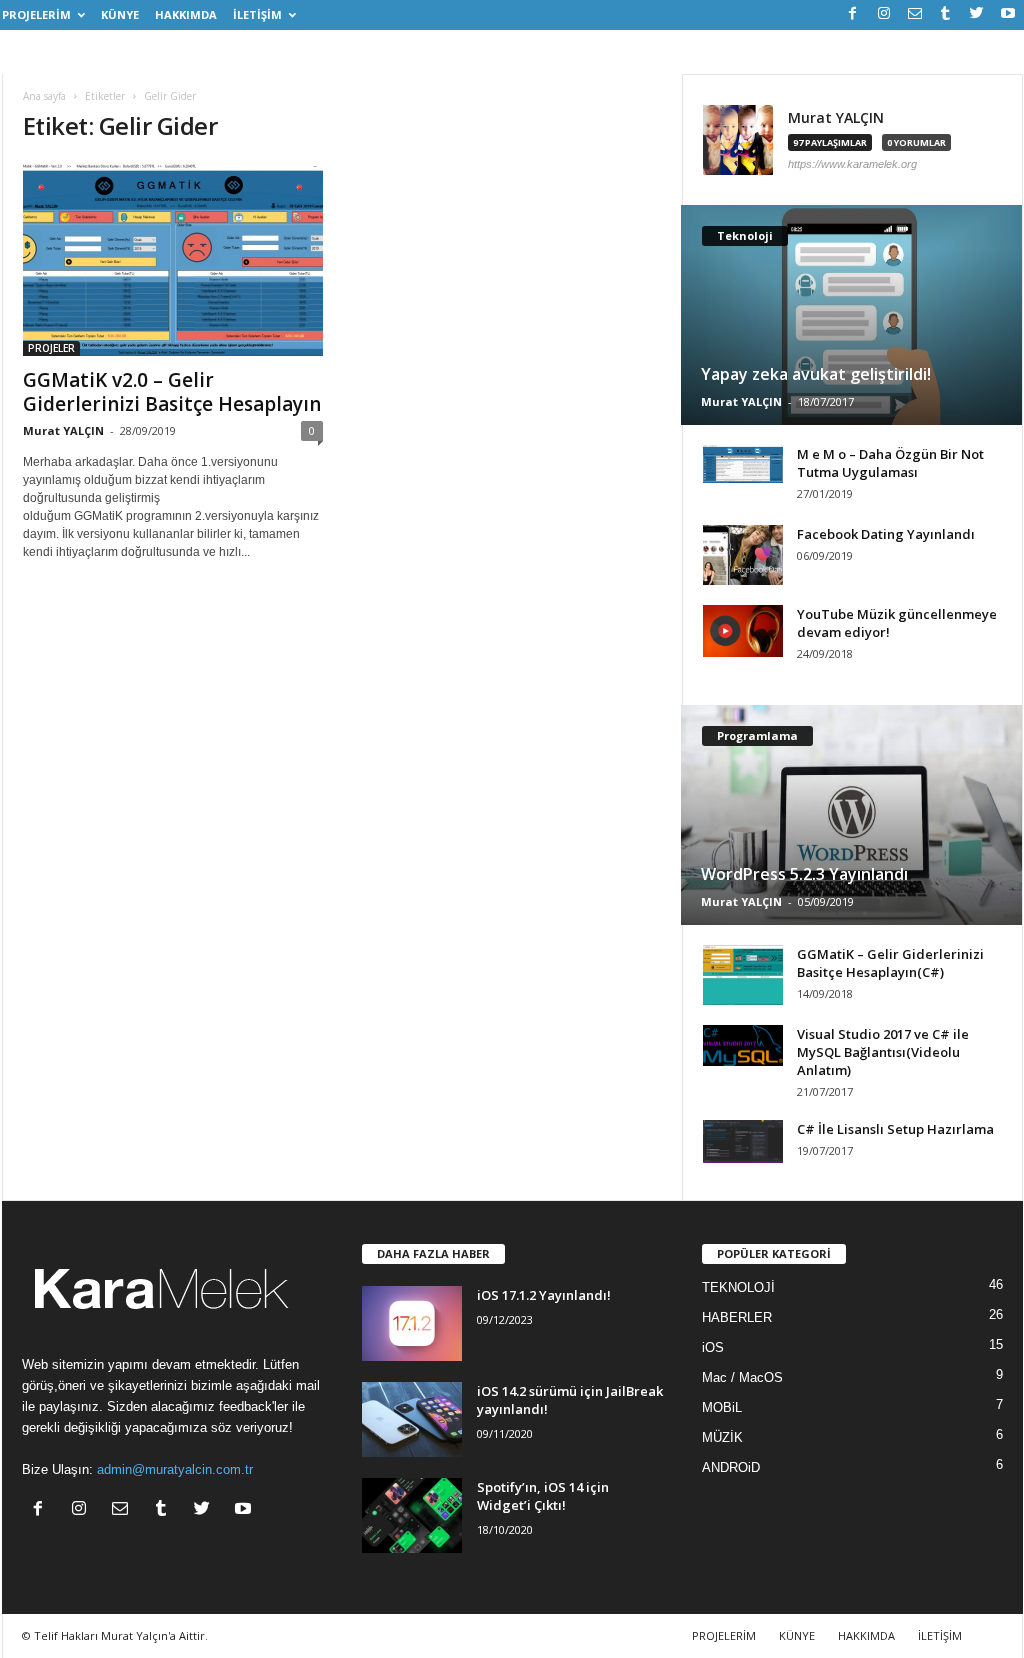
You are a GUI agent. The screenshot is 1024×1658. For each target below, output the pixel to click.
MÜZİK (722, 1437)
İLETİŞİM (257, 14)
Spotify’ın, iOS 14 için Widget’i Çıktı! (543, 1496)
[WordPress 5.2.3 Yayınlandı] (851, 815)
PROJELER (51, 348)
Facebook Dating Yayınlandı (886, 534)
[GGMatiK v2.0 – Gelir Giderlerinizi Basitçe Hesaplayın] (173, 259)
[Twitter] (977, 14)
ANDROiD (731, 1467)
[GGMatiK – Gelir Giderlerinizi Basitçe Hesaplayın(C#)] (743, 975)
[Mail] (915, 14)
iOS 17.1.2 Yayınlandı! (544, 1295)
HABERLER (737, 1317)
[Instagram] (884, 14)
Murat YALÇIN (63, 430)
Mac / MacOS (742, 1377)
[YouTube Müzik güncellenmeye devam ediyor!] (743, 631)
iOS (713, 1347)
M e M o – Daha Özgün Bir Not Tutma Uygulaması (890, 463)
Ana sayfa (44, 96)
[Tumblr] (946, 14)
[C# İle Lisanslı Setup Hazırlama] (743, 1141)
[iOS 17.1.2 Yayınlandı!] (412, 1323)
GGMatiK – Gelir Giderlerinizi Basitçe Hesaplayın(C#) (890, 963)
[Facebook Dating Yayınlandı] (743, 555)
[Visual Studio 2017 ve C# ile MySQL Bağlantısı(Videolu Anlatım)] (743, 1045)
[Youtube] (1008, 14)
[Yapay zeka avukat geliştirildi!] (851, 315)
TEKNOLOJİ (738, 1287)
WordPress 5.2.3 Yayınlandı (804, 874)
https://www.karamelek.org (852, 164)
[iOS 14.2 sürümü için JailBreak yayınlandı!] (412, 1419)
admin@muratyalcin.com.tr (175, 1469)
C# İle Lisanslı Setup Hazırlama (895, 1129)
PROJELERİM (36, 14)
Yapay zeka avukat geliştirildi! (816, 374)
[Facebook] (853, 14)
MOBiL (722, 1407)
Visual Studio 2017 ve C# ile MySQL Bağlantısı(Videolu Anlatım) (883, 1052)
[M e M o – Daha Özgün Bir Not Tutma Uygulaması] (743, 464)
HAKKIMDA (186, 14)
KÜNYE (120, 14)
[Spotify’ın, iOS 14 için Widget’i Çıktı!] (412, 1515)
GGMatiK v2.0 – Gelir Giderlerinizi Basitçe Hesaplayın (172, 392)
